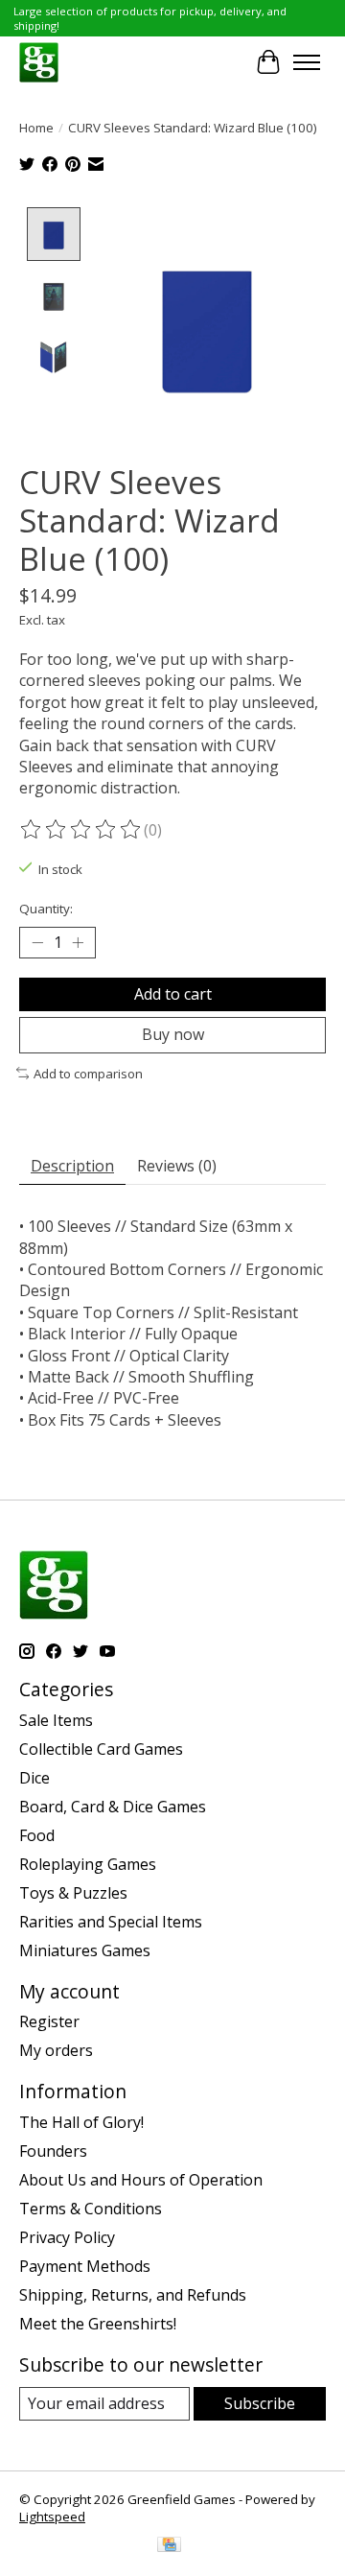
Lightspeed (52, 2517)
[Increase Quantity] (78, 943)
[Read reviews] (81, 830)
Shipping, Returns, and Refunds (133, 2295)
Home (36, 128)
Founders (53, 2151)
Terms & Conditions (91, 2209)
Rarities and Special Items (111, 1922)
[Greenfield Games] (39, 62)
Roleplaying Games (88, 1864)
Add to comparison (88, 1074)
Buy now (173, 1034)
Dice (34, 1778)
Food (37, 1835)
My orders (56, 2050)
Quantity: (46, 909)
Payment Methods (85, 2266)
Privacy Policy (67, 2237)
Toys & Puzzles (73, 1893)
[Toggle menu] (307, 62)
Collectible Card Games (101, 1749)
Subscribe (260, 2403)
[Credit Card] (169, 2546)
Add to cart (173, 994)
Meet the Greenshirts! (98, 2324)
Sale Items (56, 1720)
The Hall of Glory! (81, 2122)
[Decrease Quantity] (37, 943)
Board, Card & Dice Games (113, 1807)
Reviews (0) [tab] (177, 1166)
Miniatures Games (85, 1950)
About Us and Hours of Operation (141, 2180)
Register (49, 2021)
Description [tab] (72, 1166)
